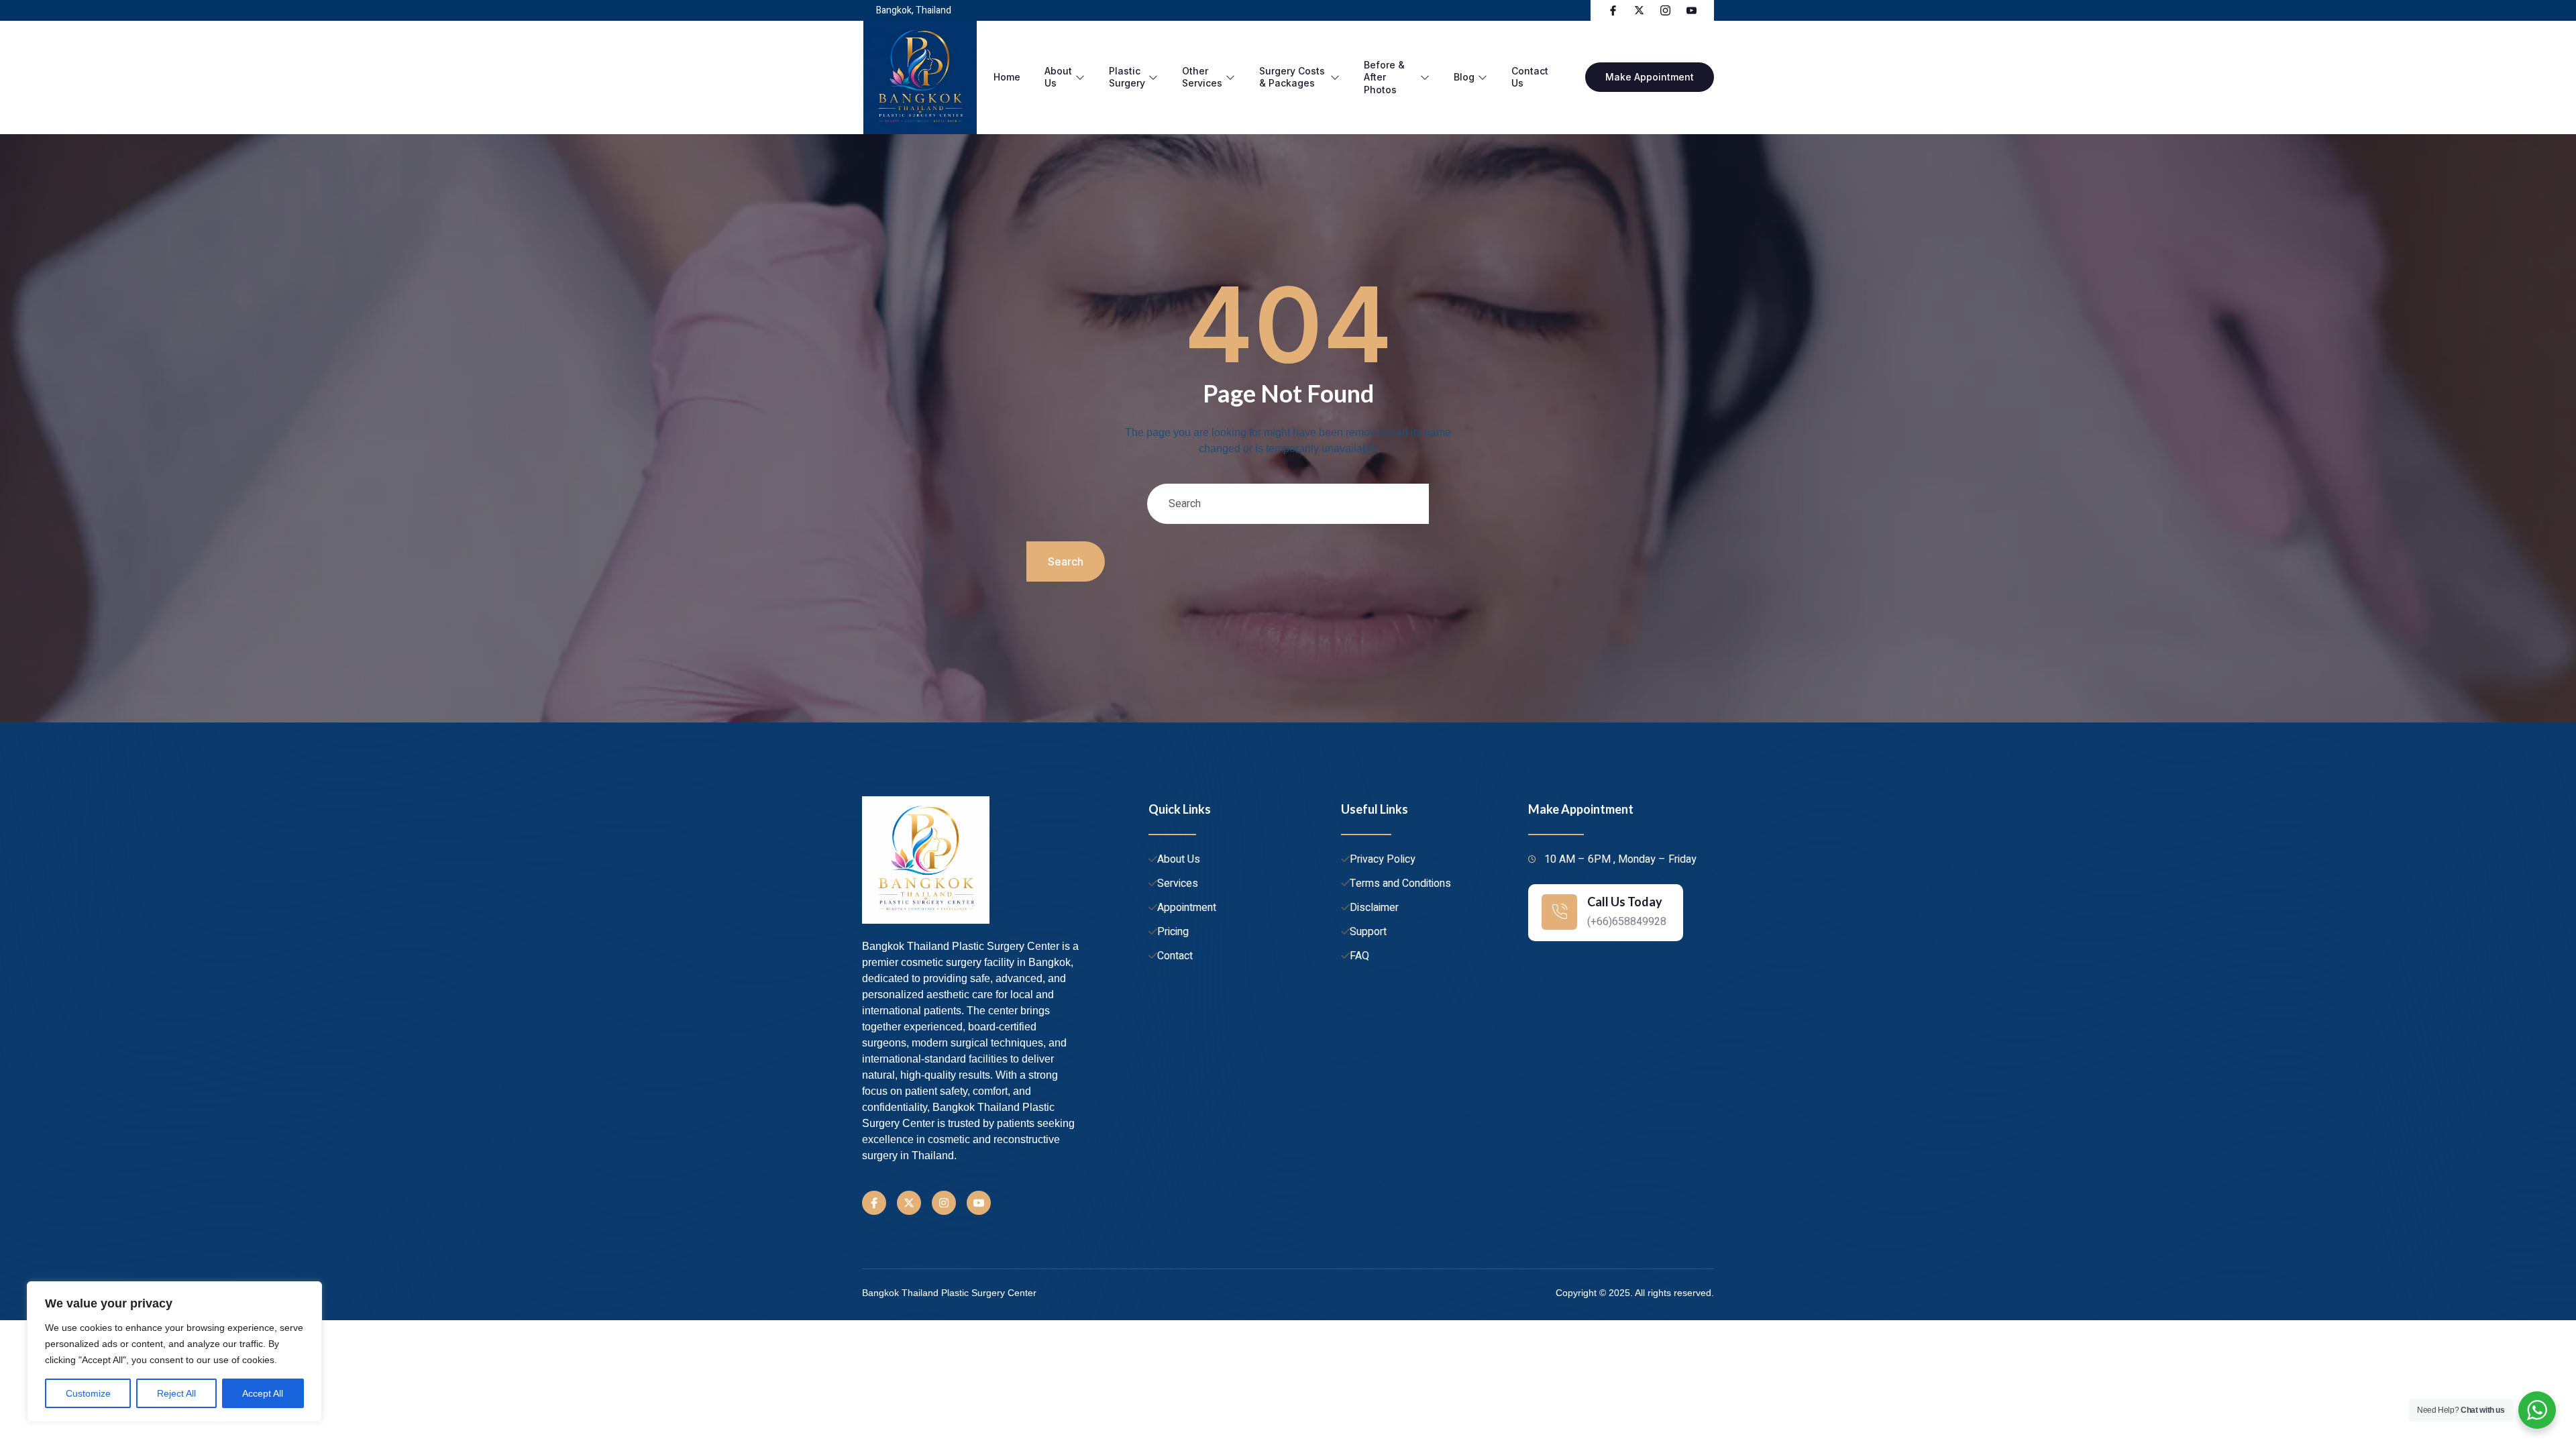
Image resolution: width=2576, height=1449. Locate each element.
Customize (88, 1393)
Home (1007, 77)
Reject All (176, 1393)
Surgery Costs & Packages (1292, 77)
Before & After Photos (1384, 77)
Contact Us (1530, 77)
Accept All (263, 1393)
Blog (1464, 77)
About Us (1058, 77)
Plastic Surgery (1127, 77)
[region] (174, 1352)
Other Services (1202, 77)
